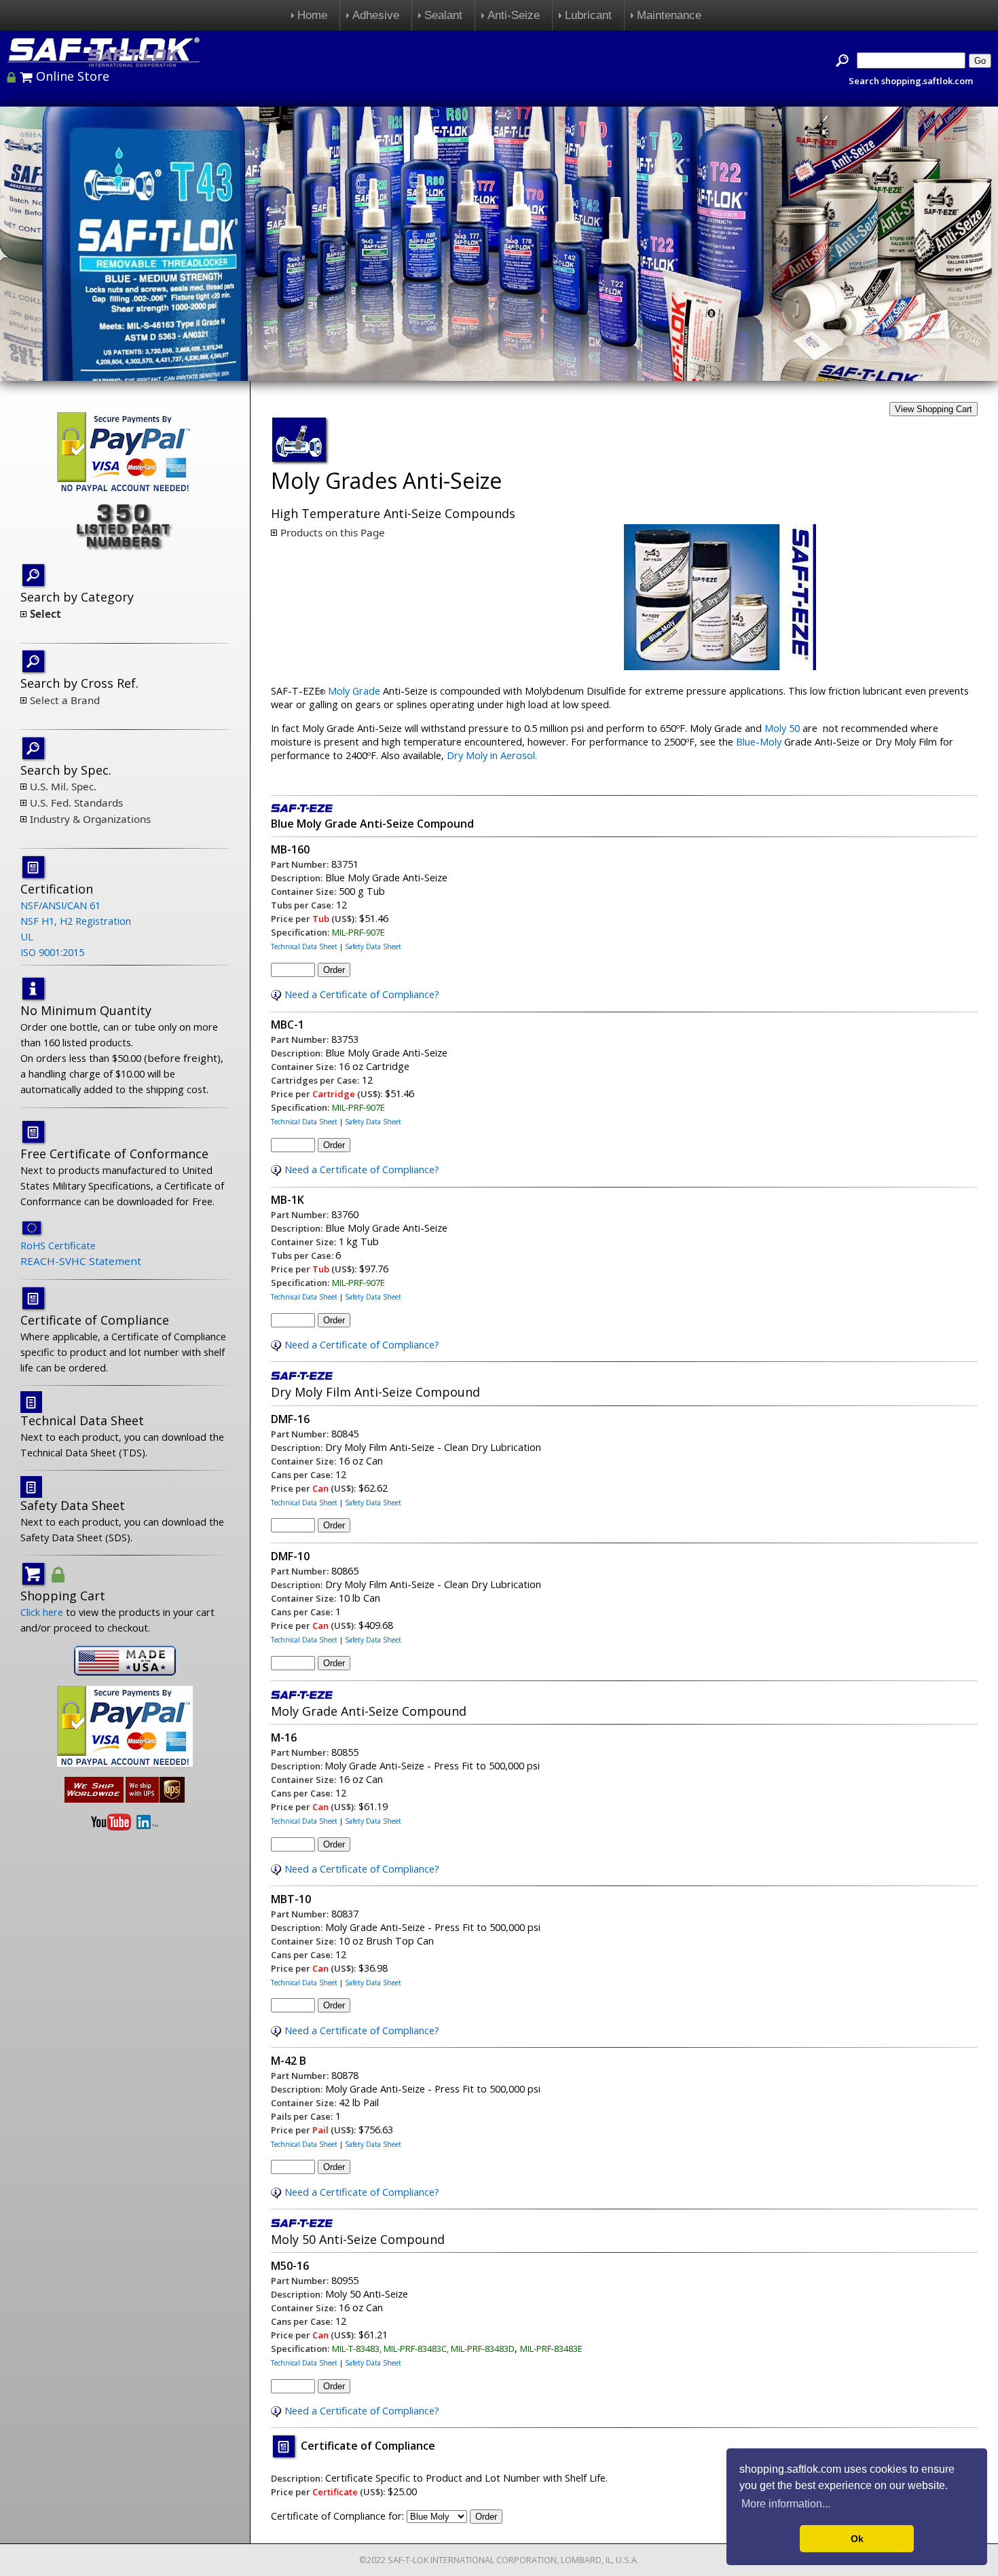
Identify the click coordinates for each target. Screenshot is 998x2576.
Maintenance (669, 15)
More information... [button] (786, 2504)
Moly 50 (782, 728)
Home (312, 15)
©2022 (372, 2560)
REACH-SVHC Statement (81, 1261)
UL (27, 936)
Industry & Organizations (90, 819)
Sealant (443, 15)
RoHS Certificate (58, 1245)
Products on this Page (333, 532)
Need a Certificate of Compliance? (362, 994)
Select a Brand (65, 700)
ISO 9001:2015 (52, 952)
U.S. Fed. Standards (76, 803)
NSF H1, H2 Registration (76, 921)
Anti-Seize (514, 15)
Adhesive (376, 15)
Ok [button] (857, 2539)
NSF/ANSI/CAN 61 (60, 905)
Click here (42, 1612)
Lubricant (588, 15)
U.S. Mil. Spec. (63, 786)
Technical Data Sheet (304, 946)
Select (45, 614)
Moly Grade (354, 691)
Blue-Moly (757, 741)
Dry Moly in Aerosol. (492, 755)
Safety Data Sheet (373, 946)
